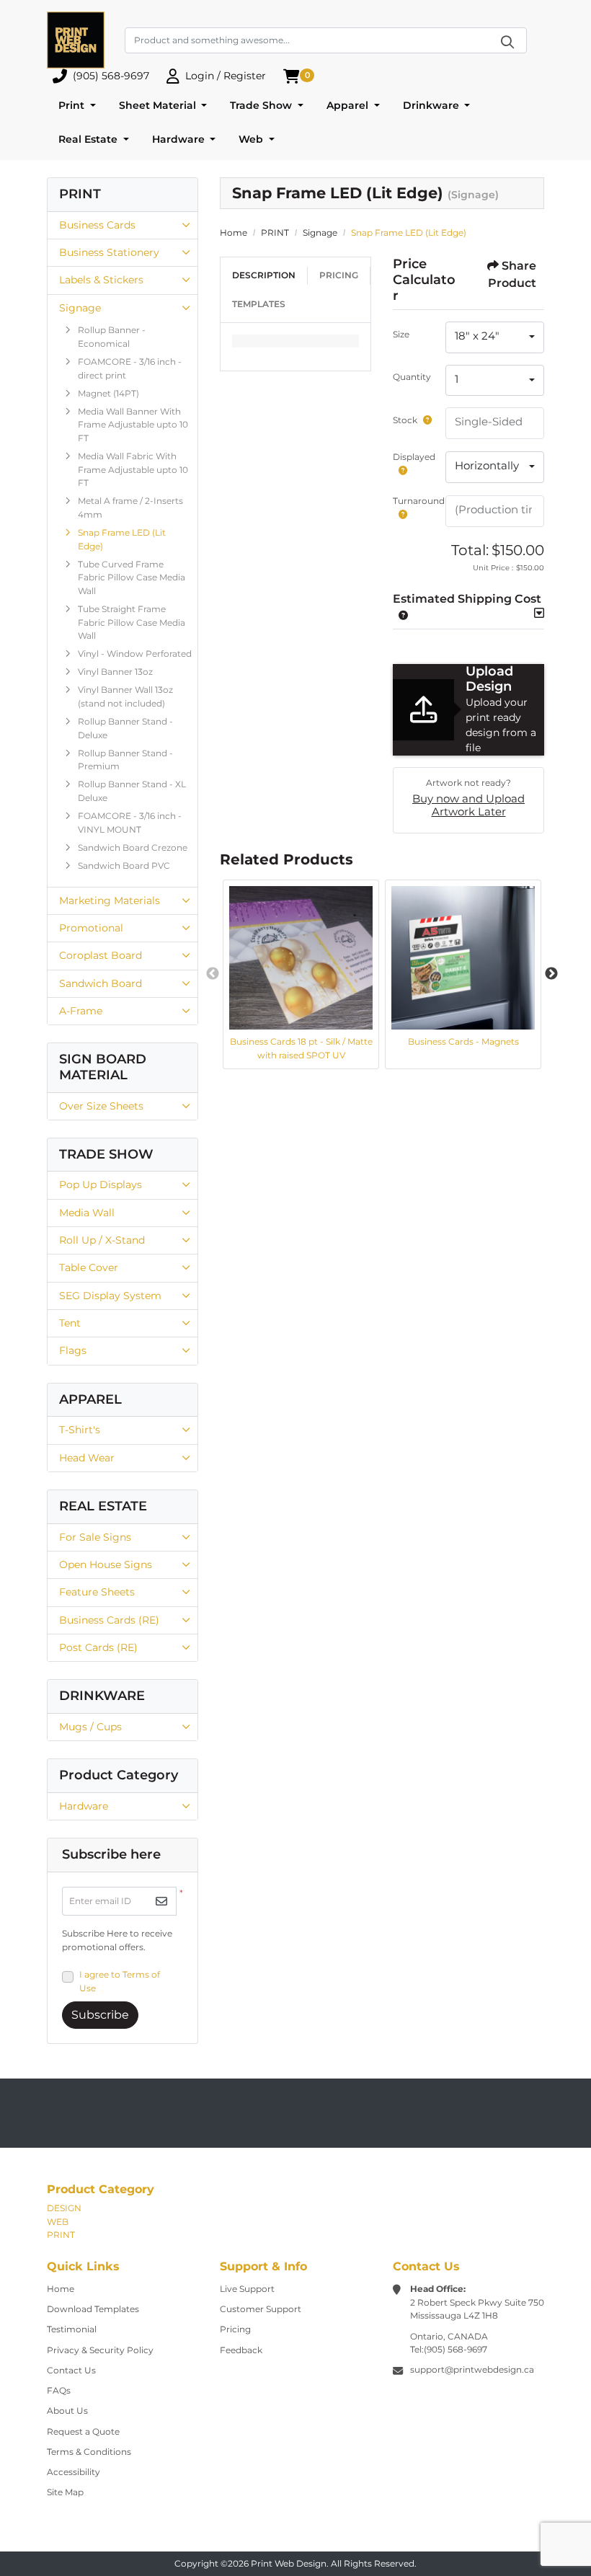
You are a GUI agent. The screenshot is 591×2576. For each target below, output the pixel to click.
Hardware (84, 1806)
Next (551, 974)
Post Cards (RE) (98, 1647)
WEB (58, 2222)
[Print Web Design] (76, 40)
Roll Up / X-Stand (102, 1240)
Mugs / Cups (90, 1727)
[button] (400, 615)
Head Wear (87, 1458)
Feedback (241, 2350)
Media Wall (87, 1213)
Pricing (339, 275)
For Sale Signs (95, 1537)
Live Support (247, 2289)
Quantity (412, 377)
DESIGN (64, 2208)
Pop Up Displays (101, 1185)
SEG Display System (110, 1296)
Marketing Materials (110, 900)
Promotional (91, 928)
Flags (73, 1350)
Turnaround (419, 501)
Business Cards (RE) (109, 1620)
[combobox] (495, 337)
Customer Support (261, 2309)
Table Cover (89, 1267)
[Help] (425, 420)
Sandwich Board (101, 983)
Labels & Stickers (101, 280)
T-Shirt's (80, 1430)
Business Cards (97, 225)
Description (264, 275)
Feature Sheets (97, 1592)
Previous (213, 974)
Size (401, 334)
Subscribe (100, 2015)
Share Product (512, 274)
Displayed (414, 457)
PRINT (61, 2235)
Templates (259, 304)
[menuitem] (77, 106)
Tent (70, 1323)
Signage (80, 308)
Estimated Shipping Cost (467, 599)
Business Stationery (109, 252)
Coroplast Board (101, 955)
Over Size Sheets (101, 1106)
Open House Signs (106, 1564)
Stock (405, 420)
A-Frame (81, 1011)
